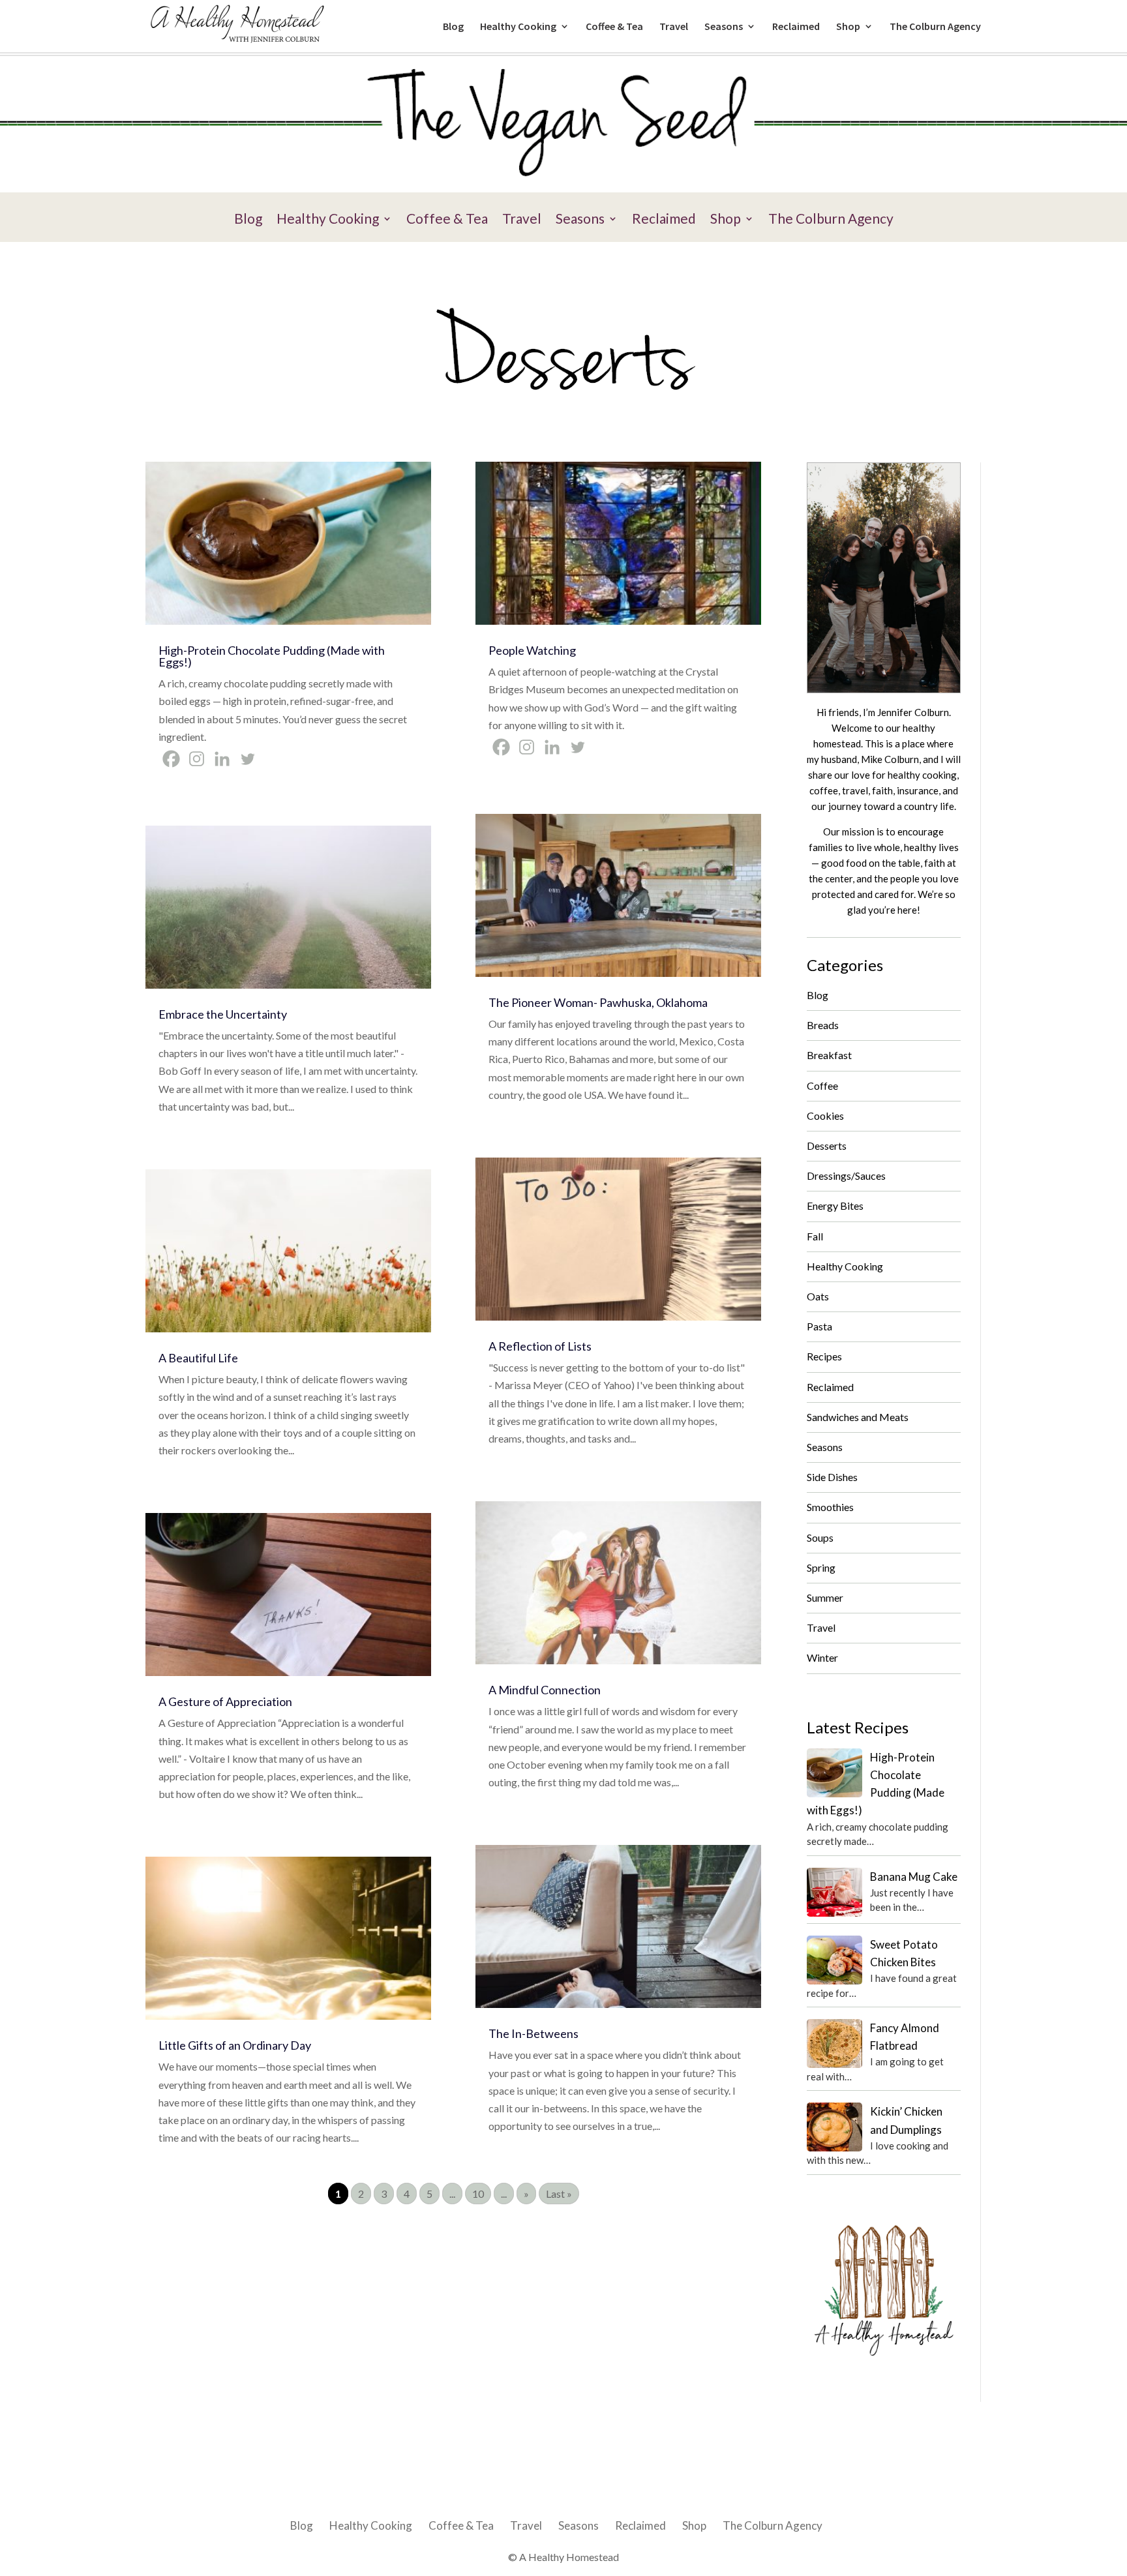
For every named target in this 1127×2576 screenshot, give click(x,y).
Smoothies (830, 1507)
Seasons (724, 27)
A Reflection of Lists (540, 1346)
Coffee (822, 1086)
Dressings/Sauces (846, 1176)
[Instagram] (197, 759)
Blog (453, 27)
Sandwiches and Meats (858, 1417)
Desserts (827, 1146)
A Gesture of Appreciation (225, 1701)
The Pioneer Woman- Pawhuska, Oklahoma (598, 1002)
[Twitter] (248, 759)
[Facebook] (171, 759)
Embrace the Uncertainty (223, 1014)
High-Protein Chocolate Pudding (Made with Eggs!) (272, 656)
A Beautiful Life (198, 1358)
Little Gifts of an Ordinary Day (235, 2045)
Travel (674, 27)
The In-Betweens (533, 2033)
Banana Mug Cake (914, 1877)
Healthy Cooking (518, 27)
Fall (815, 1236)
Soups (820, 1537)
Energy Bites (835, 1206)
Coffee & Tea (614, 27)
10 (478, 2194)
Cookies (825, 1116)
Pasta (819, 1326)
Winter (822, 1657)
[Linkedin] (222, 759)
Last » (559, 2194)
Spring (821, 1567)
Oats (818, 1296)
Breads (823, 1025)
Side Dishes (832, 1477)
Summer (825, 1597)
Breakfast (829, 1055)
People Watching (532, 650)
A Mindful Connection (545, 1690)
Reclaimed (796, 27)
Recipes (824, 1356)
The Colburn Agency (935, 27)
